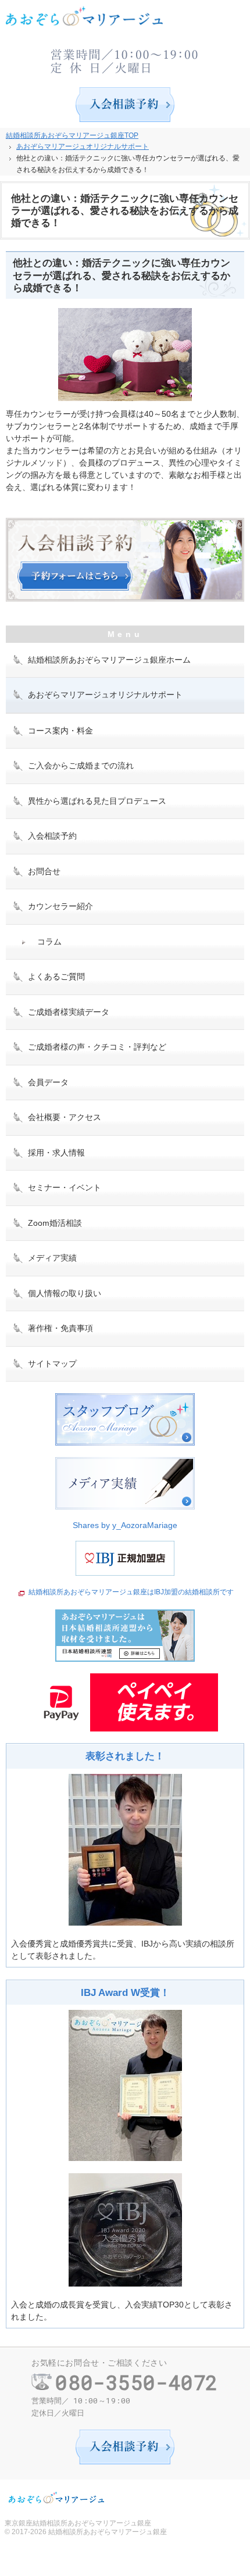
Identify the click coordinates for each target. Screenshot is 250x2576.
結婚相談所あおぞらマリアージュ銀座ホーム (109, 660)
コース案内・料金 (60, 731)
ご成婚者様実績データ (69, 1012)
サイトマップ (52, 1364)
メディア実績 (52, 1258)
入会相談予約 (52, 836)
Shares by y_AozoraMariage (125, 1525)
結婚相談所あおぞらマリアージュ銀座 (108, 2532)
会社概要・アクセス (65, 1117)
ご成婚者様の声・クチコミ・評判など (97, 1047)
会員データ (48, 1082)
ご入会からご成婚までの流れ (81, 765)
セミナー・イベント (65, 1187)
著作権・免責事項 (60, 1328)
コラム (49, 942)
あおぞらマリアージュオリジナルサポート (105, 695)
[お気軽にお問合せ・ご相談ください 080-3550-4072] (125, 58)
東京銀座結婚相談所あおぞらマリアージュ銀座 (78, 2523)
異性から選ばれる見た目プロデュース (97, 801)
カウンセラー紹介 (60, 906)
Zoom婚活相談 (55, 1223)
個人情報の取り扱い (65, 1293)
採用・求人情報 (56, 1153)
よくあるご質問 (56, 976)
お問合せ (44, 871)
